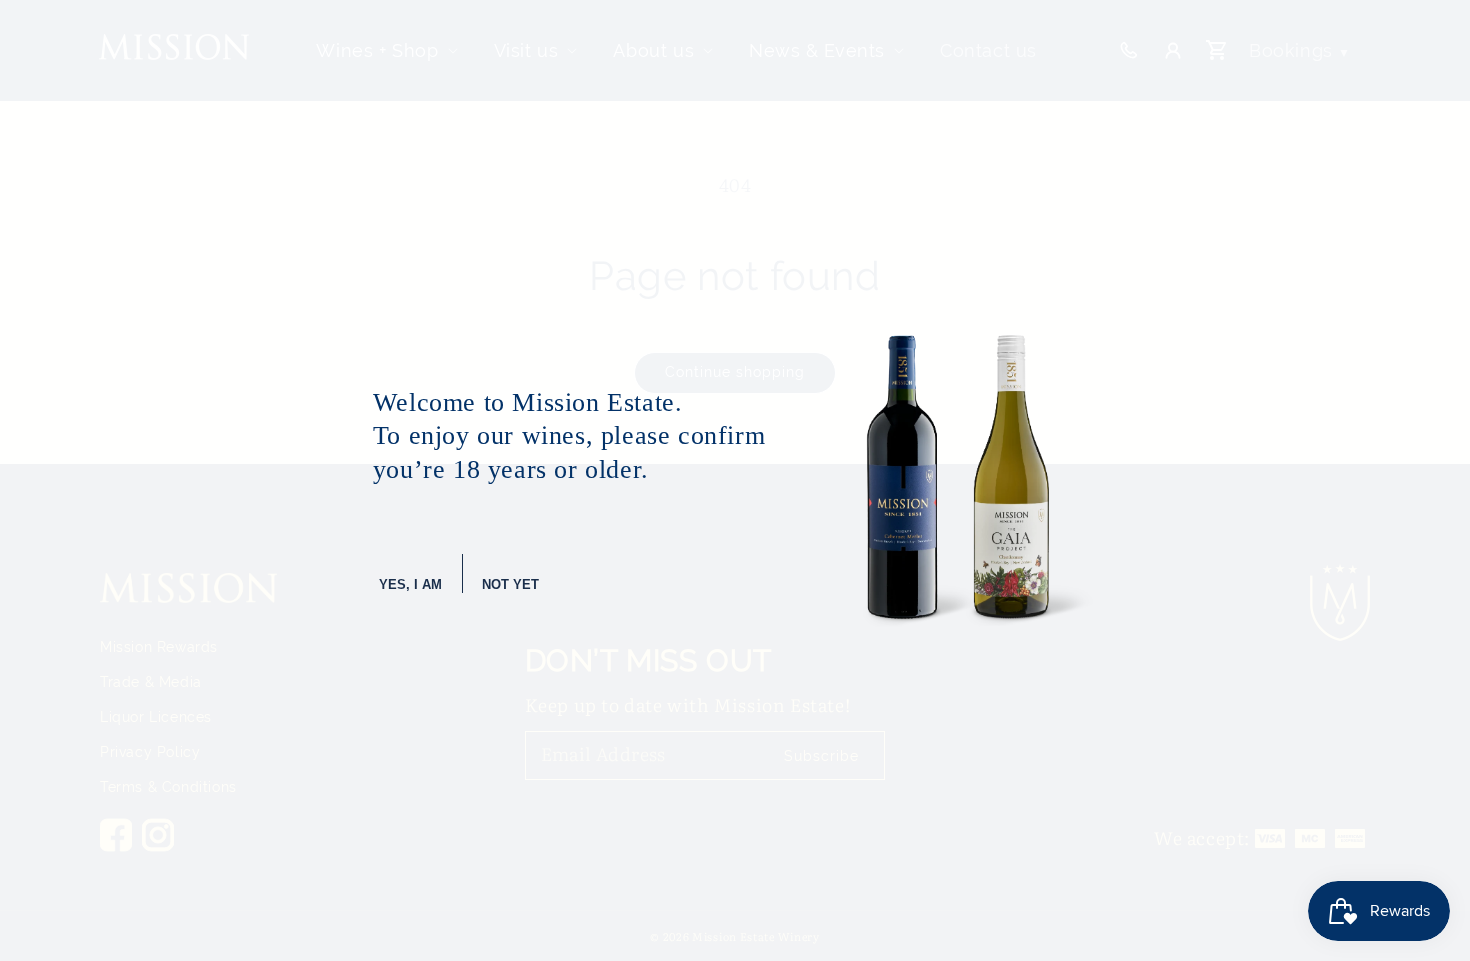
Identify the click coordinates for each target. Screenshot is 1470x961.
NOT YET (510, 584)
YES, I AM (410, 584)
